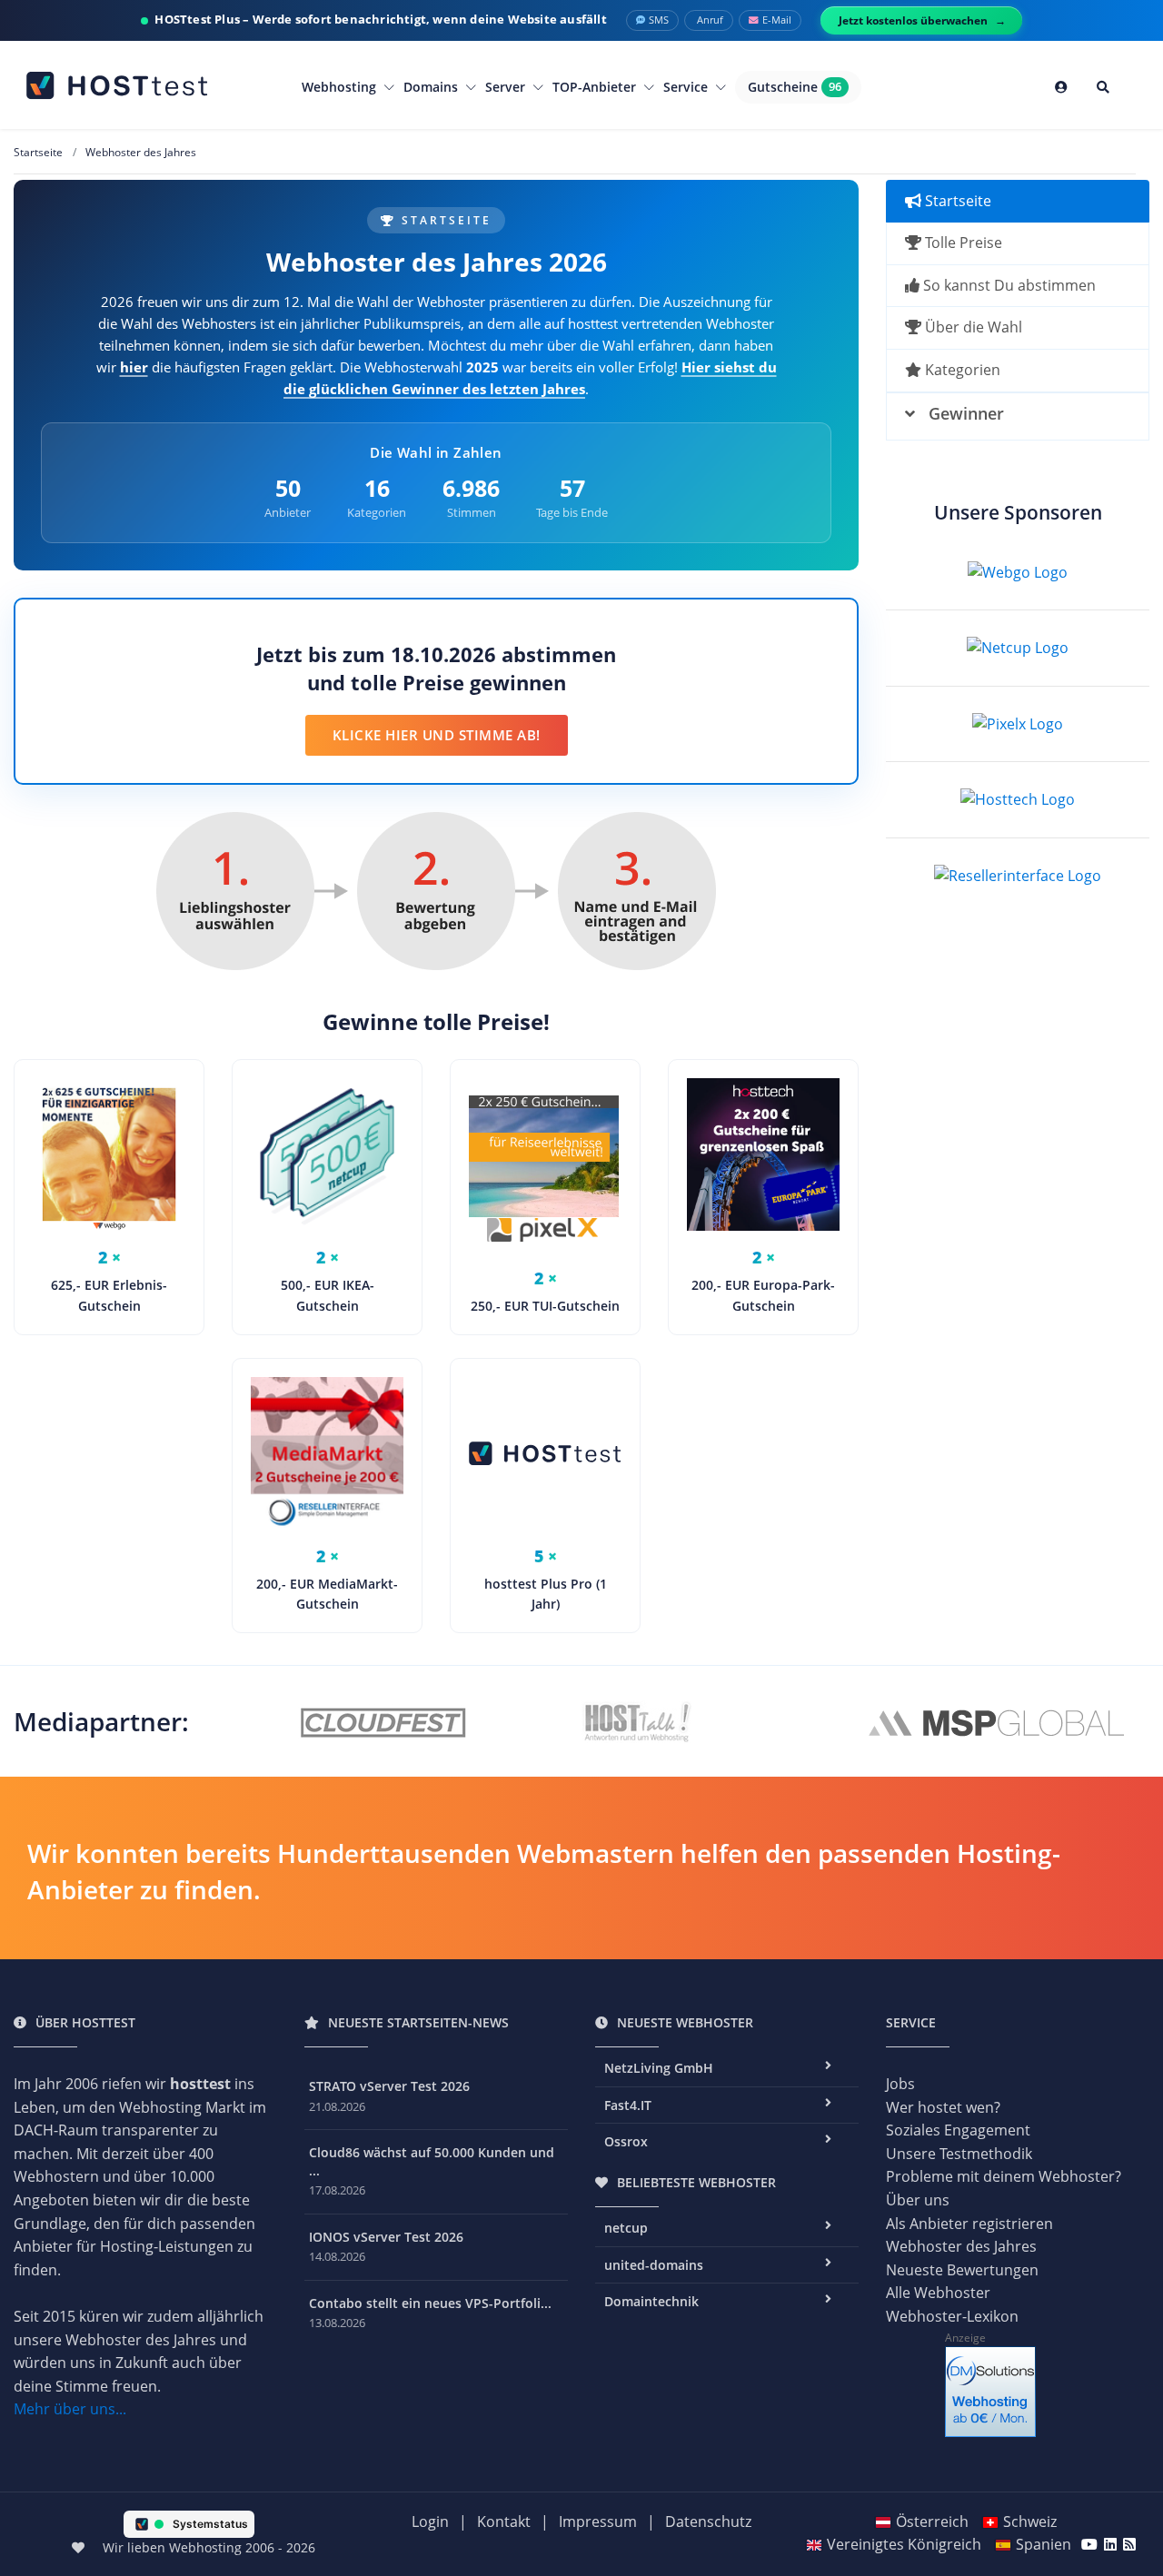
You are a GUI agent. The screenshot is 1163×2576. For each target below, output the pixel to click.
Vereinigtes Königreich (904, 2544)
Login (430, 2522)
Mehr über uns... (70, 2409)
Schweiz (1030, 2522)
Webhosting (341, 87)
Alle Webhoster (938, 2293)
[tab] (1018, 417)
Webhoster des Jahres (961, 2246)
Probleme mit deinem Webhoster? (1004, 2176)
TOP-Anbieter (596, 87)
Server (507, 87)
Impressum (598, 2522)
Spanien (1044, 2544)
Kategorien (961, 370)
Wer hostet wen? (943, 2107)
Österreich (932, 2522)
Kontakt (504, 2522)
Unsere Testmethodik (959, 2154)
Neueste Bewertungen (962, 2270)
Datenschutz (708, 2522)
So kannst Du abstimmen (1008, 285)
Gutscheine (795, 87)
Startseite (956, 201)
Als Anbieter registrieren (969, 2224)
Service (687, 87)
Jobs (900, 2084)
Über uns (918, 2200)
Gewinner (966, 413)
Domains (432, 87)
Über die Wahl (972, 327)
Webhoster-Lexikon (952, 2316)
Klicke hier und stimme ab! (437, 735)
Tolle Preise (962, 243)
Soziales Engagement (958, 2130)
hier (134, 367)
